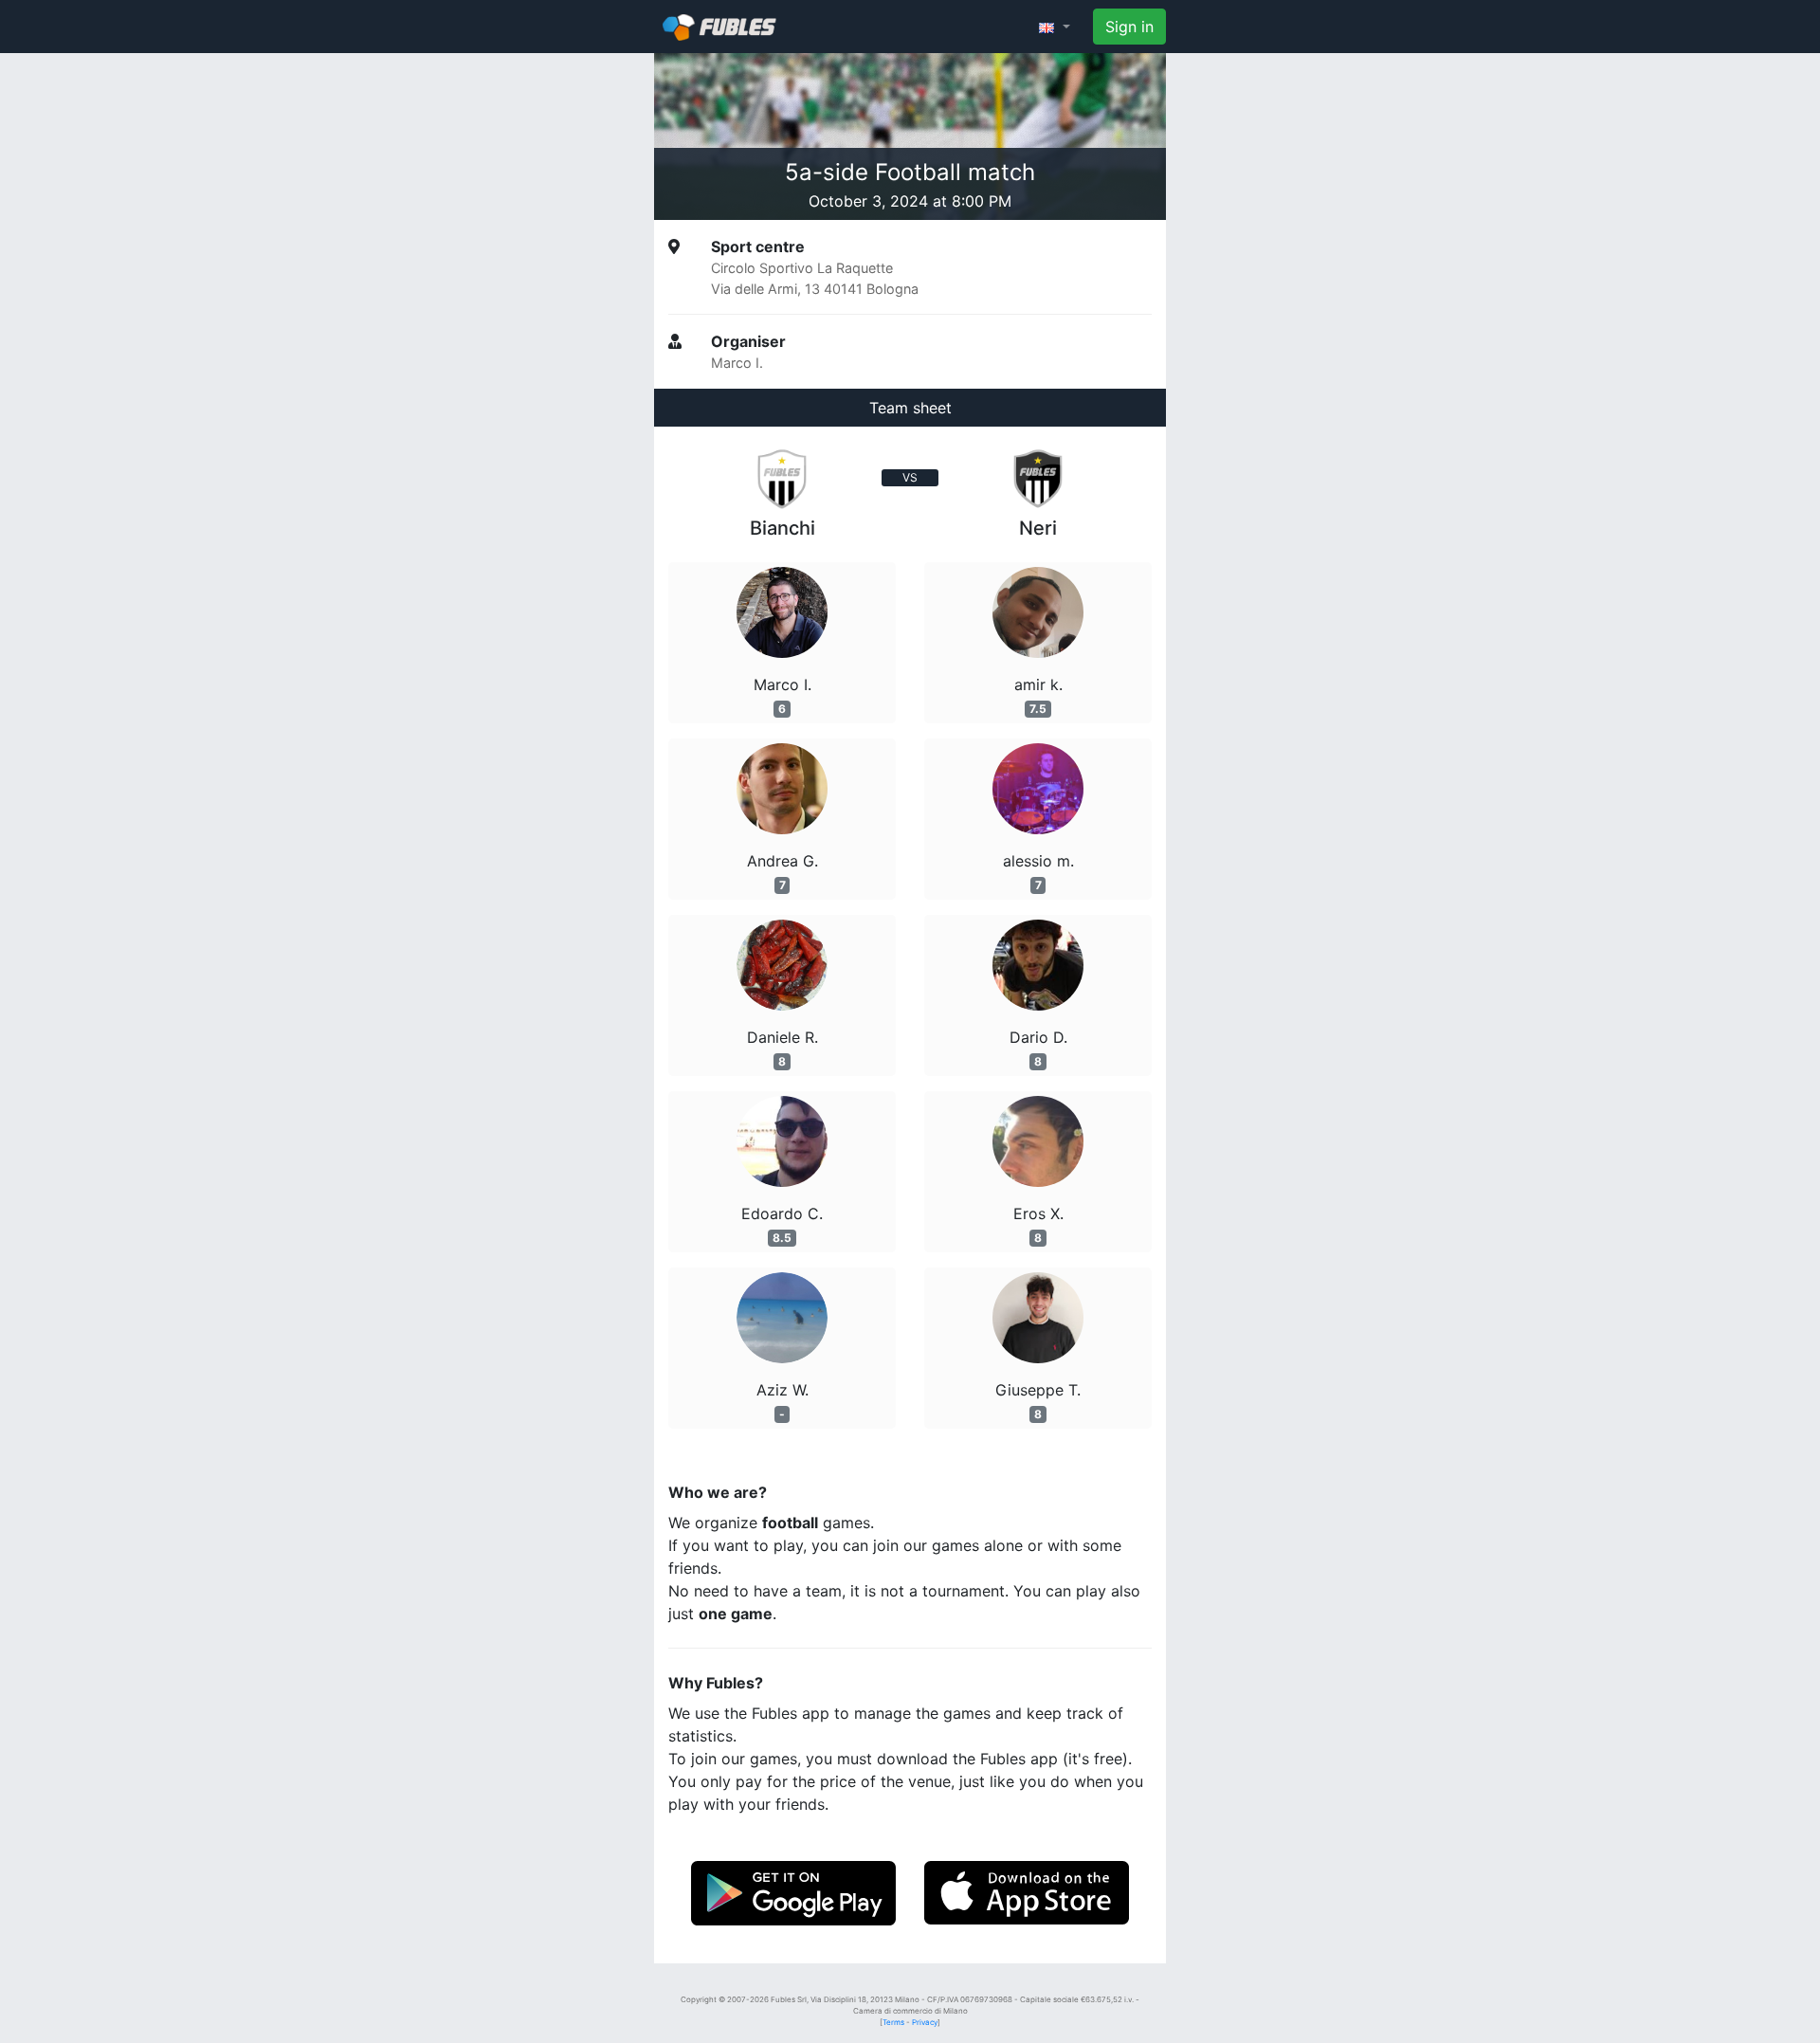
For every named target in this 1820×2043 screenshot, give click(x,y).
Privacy (925, 2022)
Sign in (1129, 27)
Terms (893, 2022)
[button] (1055, 27)
